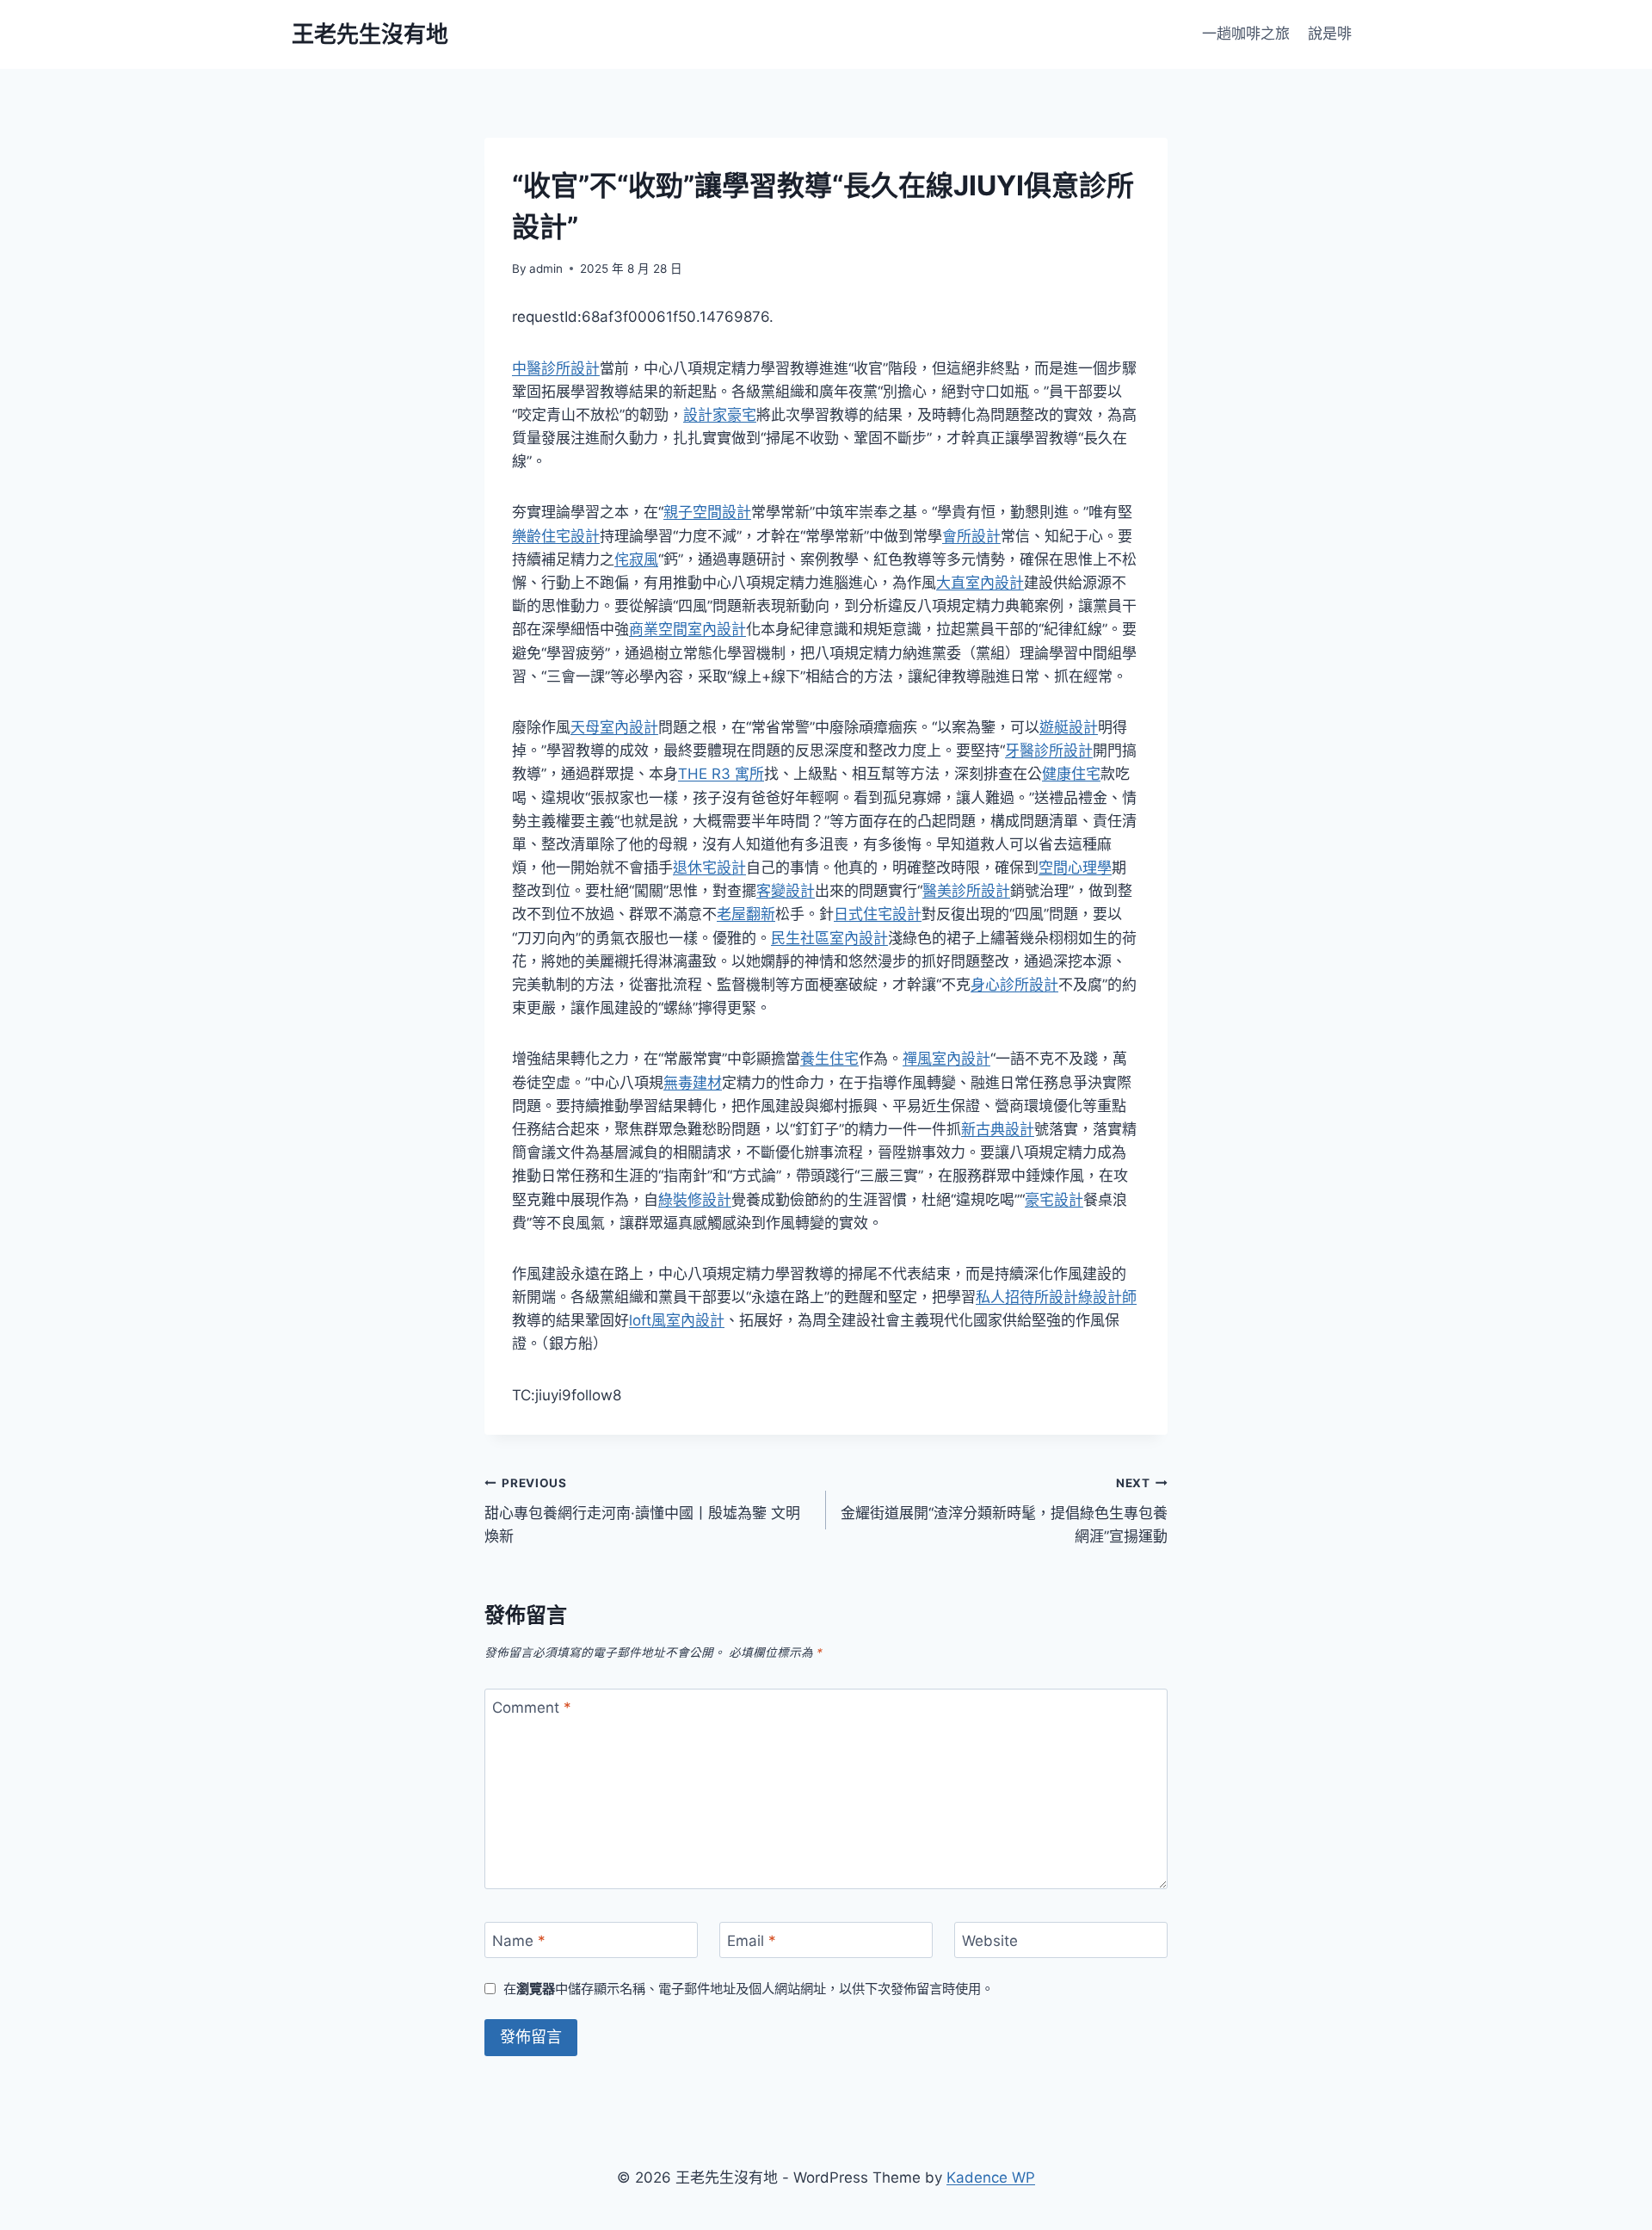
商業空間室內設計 (687, 629)
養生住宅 (829, 1059)
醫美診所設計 (966, 891)
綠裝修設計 (695, 1200)
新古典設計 (998, 1129)
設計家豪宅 (720, 415)
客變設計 (786, 891)
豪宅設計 (1054, 1200)
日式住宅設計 (878, 914)
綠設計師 (1107, 1297)
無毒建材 (693, 1083)
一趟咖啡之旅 (1246, 34)
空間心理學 (1075, 868)
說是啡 (1330, 34)
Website (990, 1941)
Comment (532, 1708)
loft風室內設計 (677, 1320)
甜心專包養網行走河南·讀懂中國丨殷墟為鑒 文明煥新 (642, 1510)
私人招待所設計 (1027, 1297)
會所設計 (971, 536)
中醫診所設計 (556, 368)
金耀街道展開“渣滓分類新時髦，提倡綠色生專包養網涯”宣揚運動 (1004, 1510)
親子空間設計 (707, 512)
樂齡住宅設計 (556, 536)
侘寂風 (636, 559)
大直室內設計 (980, 583)
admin (546, 269)
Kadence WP (991, 2177)
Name (519, 1941)
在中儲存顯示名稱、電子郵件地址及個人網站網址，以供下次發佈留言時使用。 (749, 1989)
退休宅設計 (709, 868)
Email (752, 1941)
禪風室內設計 (946, 1059)
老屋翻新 (746, 914)
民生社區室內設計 (829, 938)
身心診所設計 (1014, 985)
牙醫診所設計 (1049, 751)
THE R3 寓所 (721, 774)
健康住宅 (1071, 774)
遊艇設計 (1069, 727)
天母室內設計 (614, 727)
